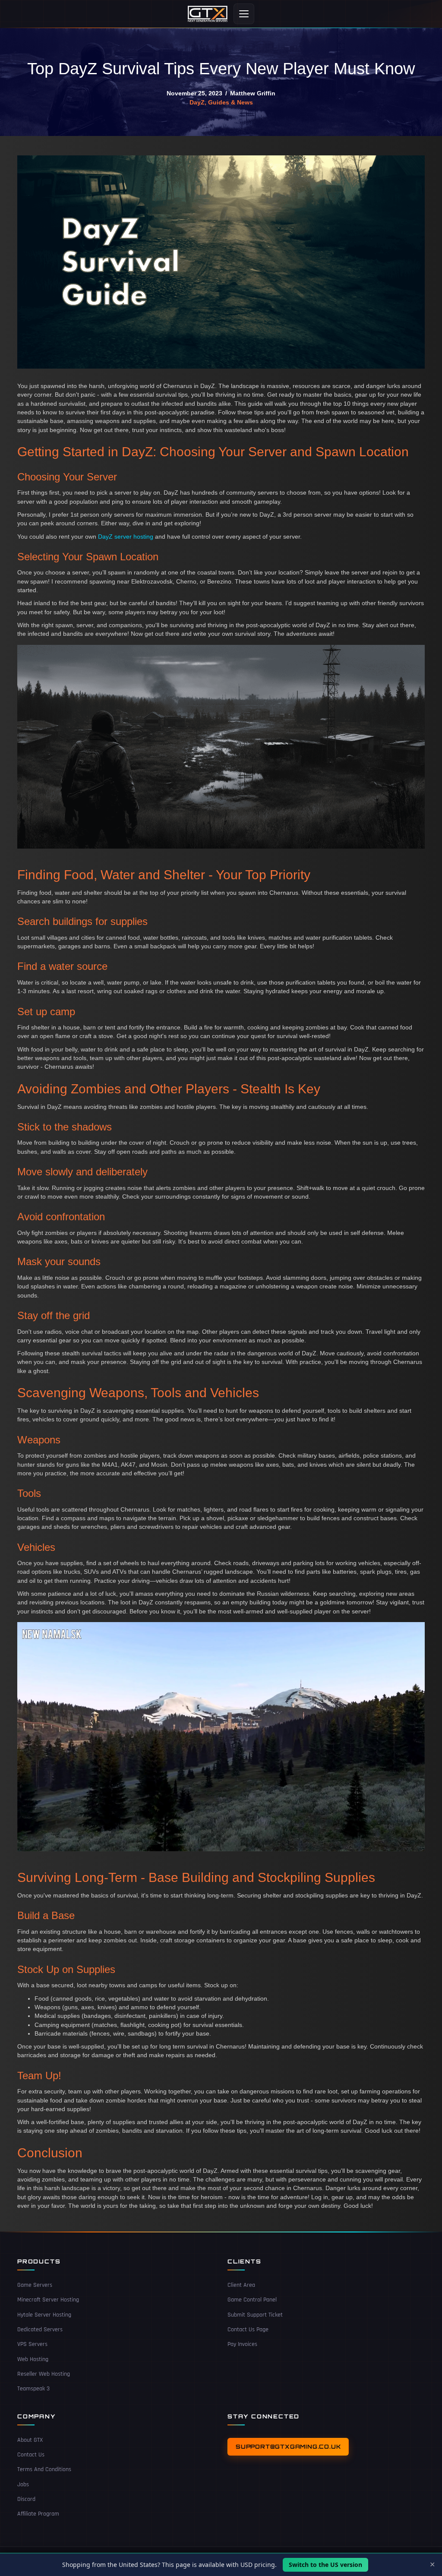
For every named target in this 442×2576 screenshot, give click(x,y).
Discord (26, 2499)
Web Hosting (33, 2359)
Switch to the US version (325, 2565)
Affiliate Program (38, 2514)
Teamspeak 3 (33, 2389)
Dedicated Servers (40, 2330)
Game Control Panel (252, 2300)
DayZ (197, 102)
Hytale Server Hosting (44, 2315)
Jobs (23, 2484)
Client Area (241, 2285)
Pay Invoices (242, 2345)
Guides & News (230, 102)
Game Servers (35, 2285)
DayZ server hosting (126, 537)
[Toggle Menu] (244, 14)
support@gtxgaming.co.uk (288, 2447)
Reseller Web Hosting (44, 2374)
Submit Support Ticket (255, 2315)
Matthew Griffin (253, 93)
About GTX (30, 2440)
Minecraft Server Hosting (48, 2300)
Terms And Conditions (44, 2470)
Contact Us (31, 2455)
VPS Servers (32, 2345)
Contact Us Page (248, 2330)
